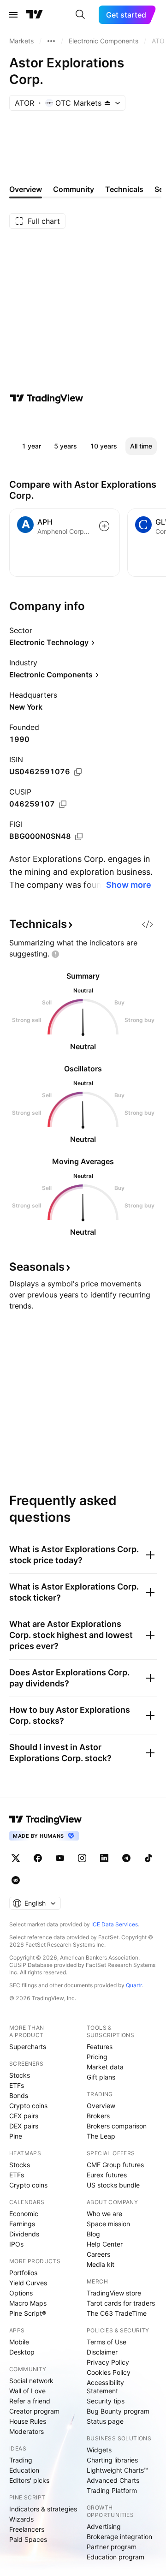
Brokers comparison (117, 2126)
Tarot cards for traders (121, 2303)
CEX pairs (24, 2116)
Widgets (99, 2450)
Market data (105, 2067)
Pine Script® (28, 2313)
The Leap (101, 2136)
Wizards (21, 2519)
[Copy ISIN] (78, 772)
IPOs (16, 2244)
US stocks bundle (113, 2185)
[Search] (80, 15)
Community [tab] (74, 189)
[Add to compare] (104, 526)
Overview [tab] (26, 189)
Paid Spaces (28, 2539)
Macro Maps (28, 2303)
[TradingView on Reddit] (16, 1880)
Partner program (112, 2547)
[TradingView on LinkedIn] (104, 1858)
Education (24, 2470)
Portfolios (23, 2273)
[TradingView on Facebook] (38, 1858)
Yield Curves (28, 2283)
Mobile (19, 2342)
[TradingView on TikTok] (148, 1858)
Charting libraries (112, 2460)
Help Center (105, 2244)
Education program (116, 2557)
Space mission (108, 2224)
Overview (101, 2106)
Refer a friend (30, 2401)
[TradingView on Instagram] (82, 1858)
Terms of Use (107, 2342)
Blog (93, 2234)
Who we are (104, 2214)
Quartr (134, 1985)
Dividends (24, 2234)
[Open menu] (13, 15)
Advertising (104, 2526)
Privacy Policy (108, 2362)
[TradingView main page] (35, 15)
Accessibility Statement (105, 2387)
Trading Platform (112, 2490)
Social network (31, 2381)
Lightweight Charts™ (117, 2470)
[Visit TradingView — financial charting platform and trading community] (47, 398)
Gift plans (101, 2077)
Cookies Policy (109, 2372)
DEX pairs (24, 2126)
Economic (24, 2214)
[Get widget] (148, 924)
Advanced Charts (113, 2480)
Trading (21, 2460)
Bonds (19, 2095)
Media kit (101, 2264)
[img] (107, 103)
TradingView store (114, 2293)
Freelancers (27, 2529)
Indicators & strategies (43, 2509)
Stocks (20, 2075)
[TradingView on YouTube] (60, 1858)
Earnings (22, 2224)
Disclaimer (102, 2352)
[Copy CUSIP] (63, 804)
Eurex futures (107, 2175)
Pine (16, 2136)
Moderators (27, 2431)
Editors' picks (29, 2480)
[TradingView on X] (16, 1858)
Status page (105, 2421)
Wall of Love (27, 2391)
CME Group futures (115, 2165)
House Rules (28, 2421)
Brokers (98, 2116)
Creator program (34, 2411)
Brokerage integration (119, 2537)
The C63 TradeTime (117, 2313)
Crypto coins (28, 2106)
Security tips (106, 2401)
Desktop (22, 2352)
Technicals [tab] (124, 189)
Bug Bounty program (118, 2411)
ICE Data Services (115, 1924)
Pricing (97, 2057)
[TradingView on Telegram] (126, 1858)
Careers (98, 2254)
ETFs (17, 2085)
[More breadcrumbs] (51, 41)
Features (100, 2047)
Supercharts (28, 2047)
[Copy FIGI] (79, 837)
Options (21, 2293)
